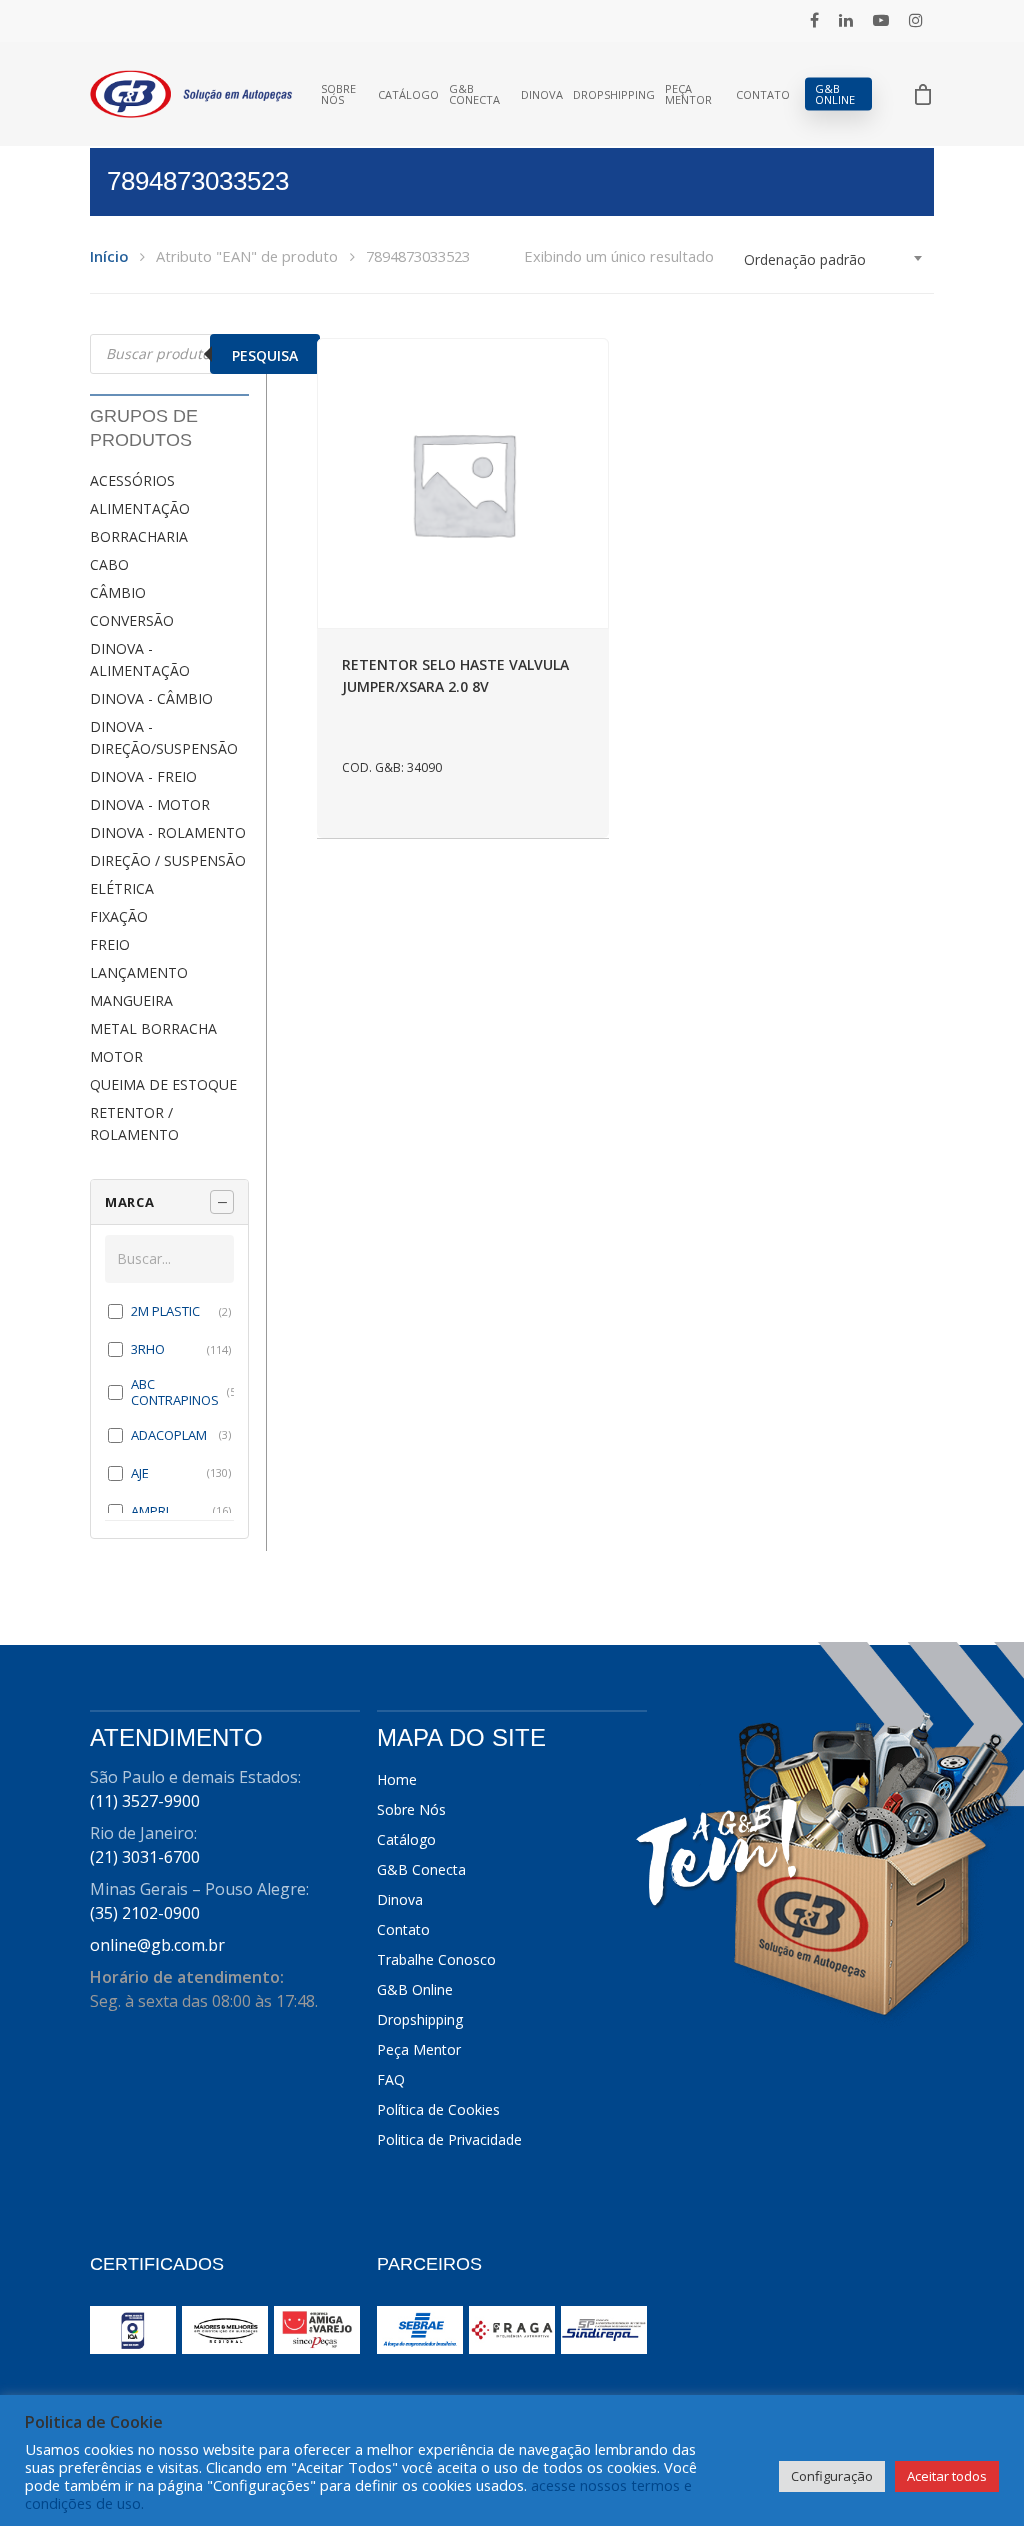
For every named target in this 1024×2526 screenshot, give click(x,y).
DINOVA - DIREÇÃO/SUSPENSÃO (164, 737)
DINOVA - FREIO (143, 776)
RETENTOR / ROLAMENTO (134, 1123)
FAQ (391, 2079)
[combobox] (834, 260)
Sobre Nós (338, 94)
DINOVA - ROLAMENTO (168, 832)
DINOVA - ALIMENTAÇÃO (140, 659)
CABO (109, 564)
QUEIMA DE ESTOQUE (163, 1084)
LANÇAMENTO (139, 972)
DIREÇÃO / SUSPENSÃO (168, 860)
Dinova (542, 94)
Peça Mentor (688, 94)
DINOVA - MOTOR (150, 804)
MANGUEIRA (131, 1000)
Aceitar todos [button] (947, 2476)
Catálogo (408, 94)
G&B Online (835, 94)
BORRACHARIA (139, 536)
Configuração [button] (832, 2476)
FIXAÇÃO (119, 916)
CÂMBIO (118, 592)
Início (109, 256)
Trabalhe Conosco (436, 1959)
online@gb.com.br (157, 1945)
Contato (763, 94)
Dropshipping (614, 94)
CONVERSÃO (132, 620)
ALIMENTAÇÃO (140, 508)
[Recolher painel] (222, 1202)
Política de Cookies (438, 2109)
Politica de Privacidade (449, 2139)
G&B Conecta (474, 94)
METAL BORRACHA (153, 1028)
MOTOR (116, 1056)
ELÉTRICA (122, 888)
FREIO (110, 944)
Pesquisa (265, 355)
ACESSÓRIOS (132, 480)
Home (397, 1779)
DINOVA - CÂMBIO (151, 698)
